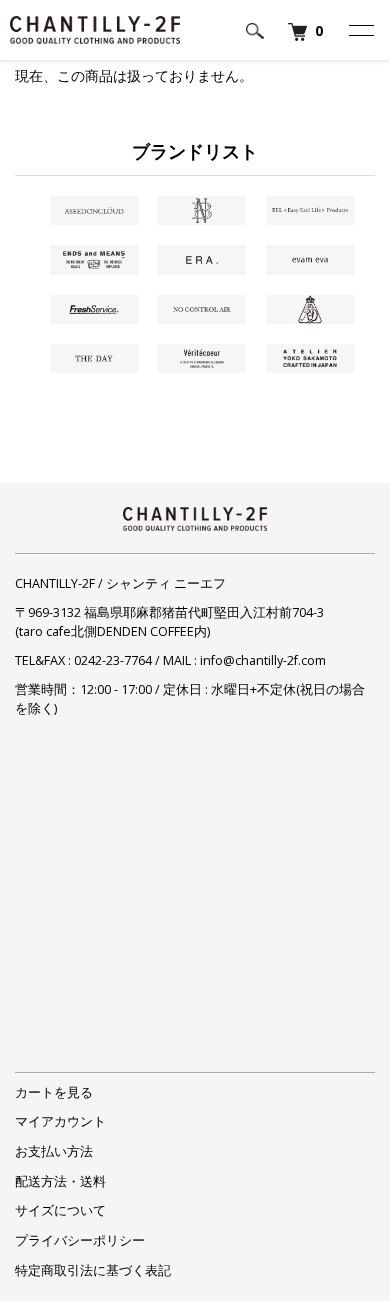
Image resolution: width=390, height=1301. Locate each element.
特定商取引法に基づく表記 (93, 1270)
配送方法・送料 (60, 1181)
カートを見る (54, 1092)
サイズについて (60, 1210)
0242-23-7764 (113, 660)
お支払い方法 (54, 1151)
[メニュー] (360, 30)
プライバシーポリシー (80, 1240)
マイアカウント (60, 1121)
